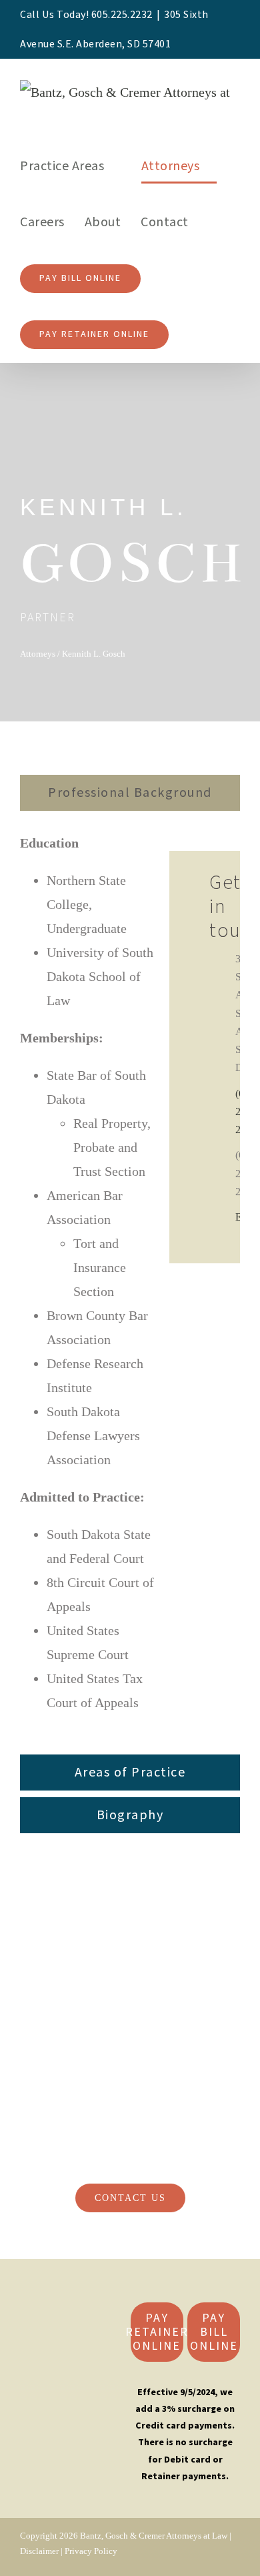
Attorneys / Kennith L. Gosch (73, 654)
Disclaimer (39, 2551)
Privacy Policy (91, 2551)
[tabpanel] (130, 1286)
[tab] (130, 793)
